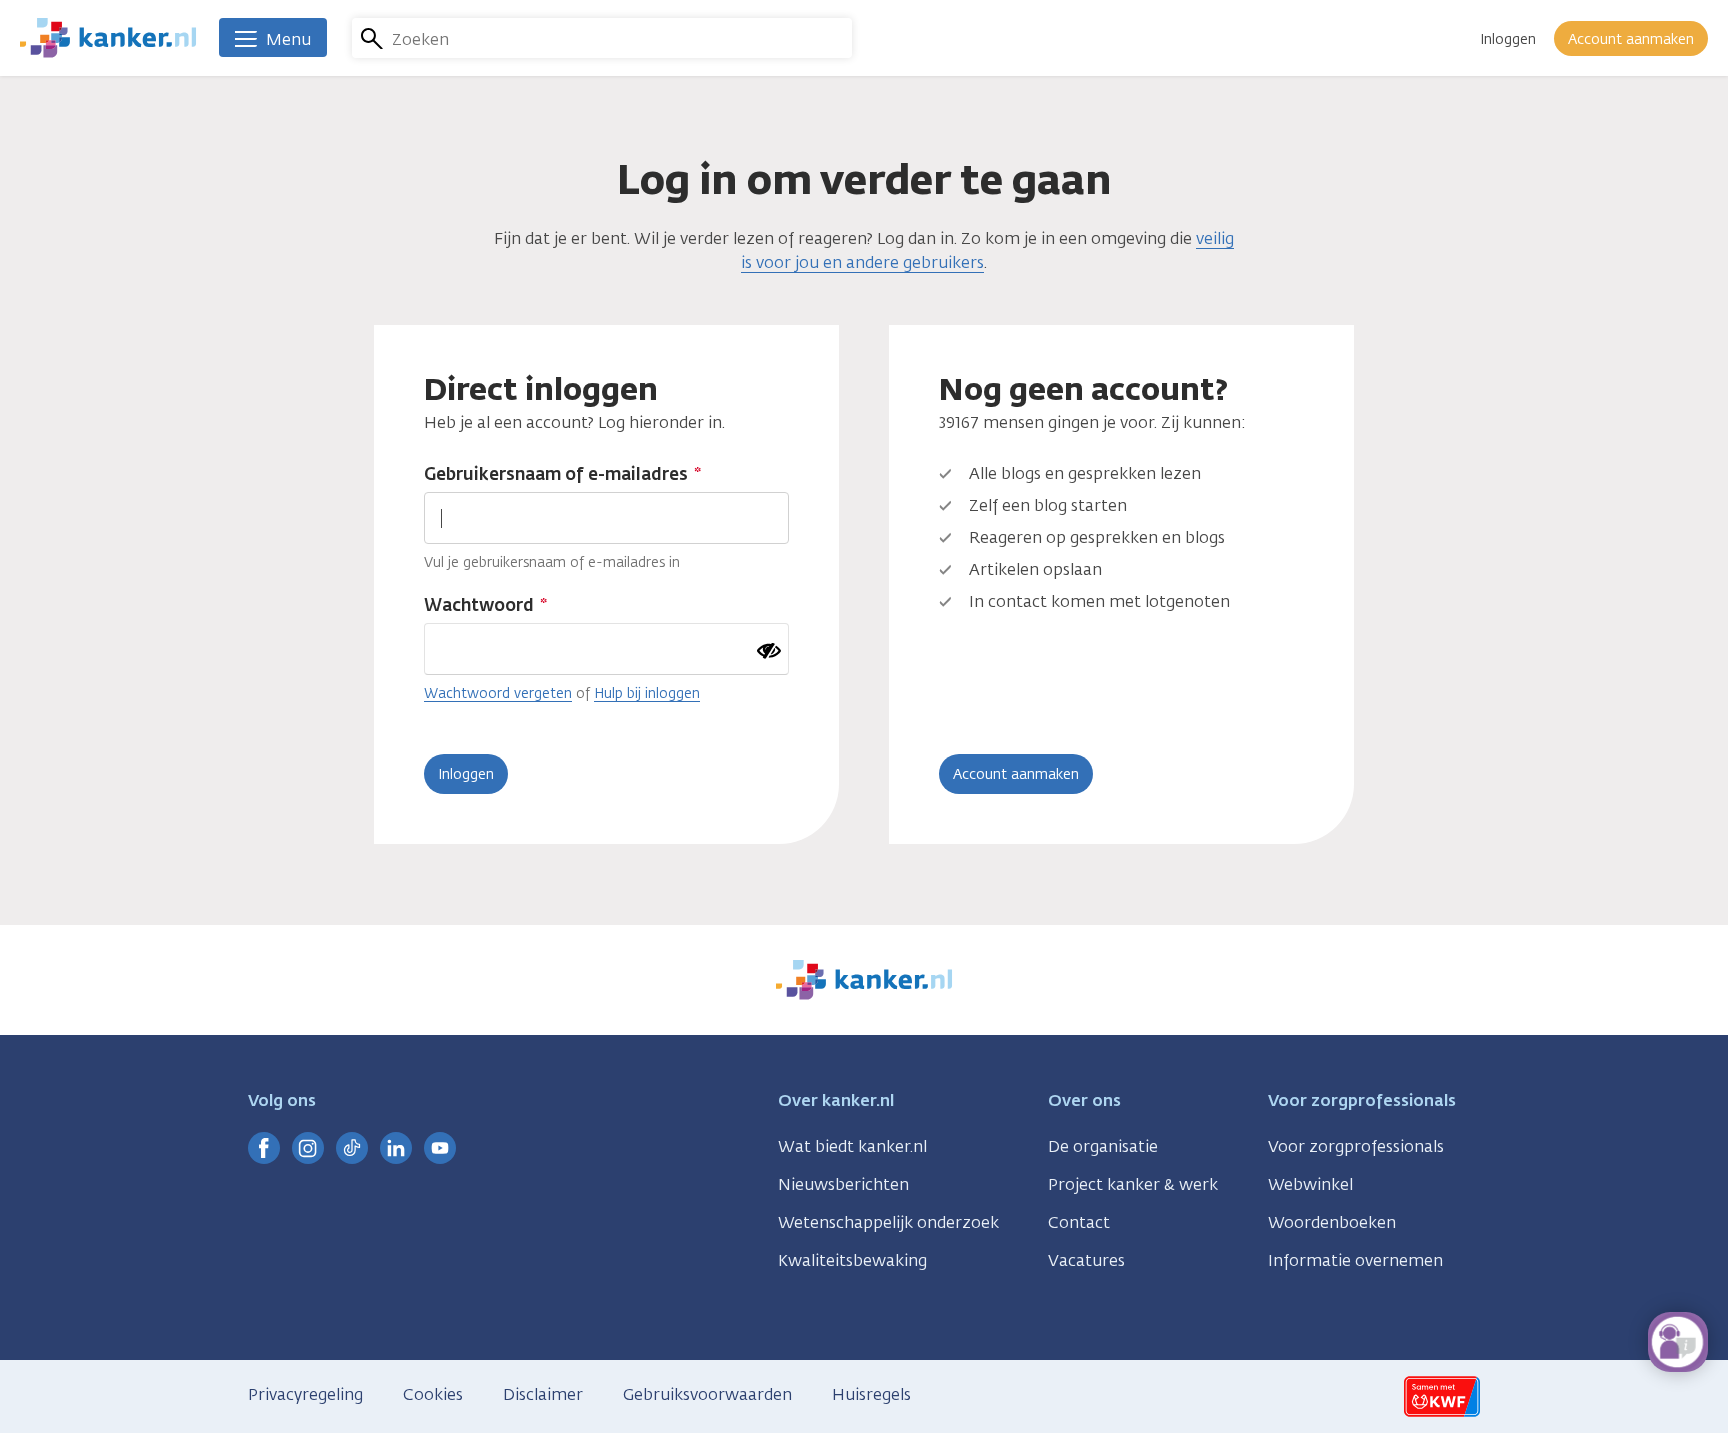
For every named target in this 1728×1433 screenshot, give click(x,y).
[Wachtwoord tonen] (769, 651)
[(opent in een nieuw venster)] (264, 1148)
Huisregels (871, 1394)
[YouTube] (440, 1148)
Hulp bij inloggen (647, 693)
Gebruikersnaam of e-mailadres (556, 474)
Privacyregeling (305, 1394)
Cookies (433, 1394)
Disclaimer (543, 1394)
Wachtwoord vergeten (498, 693)
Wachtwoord (479, 605)
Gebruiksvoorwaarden (707, 1394)
